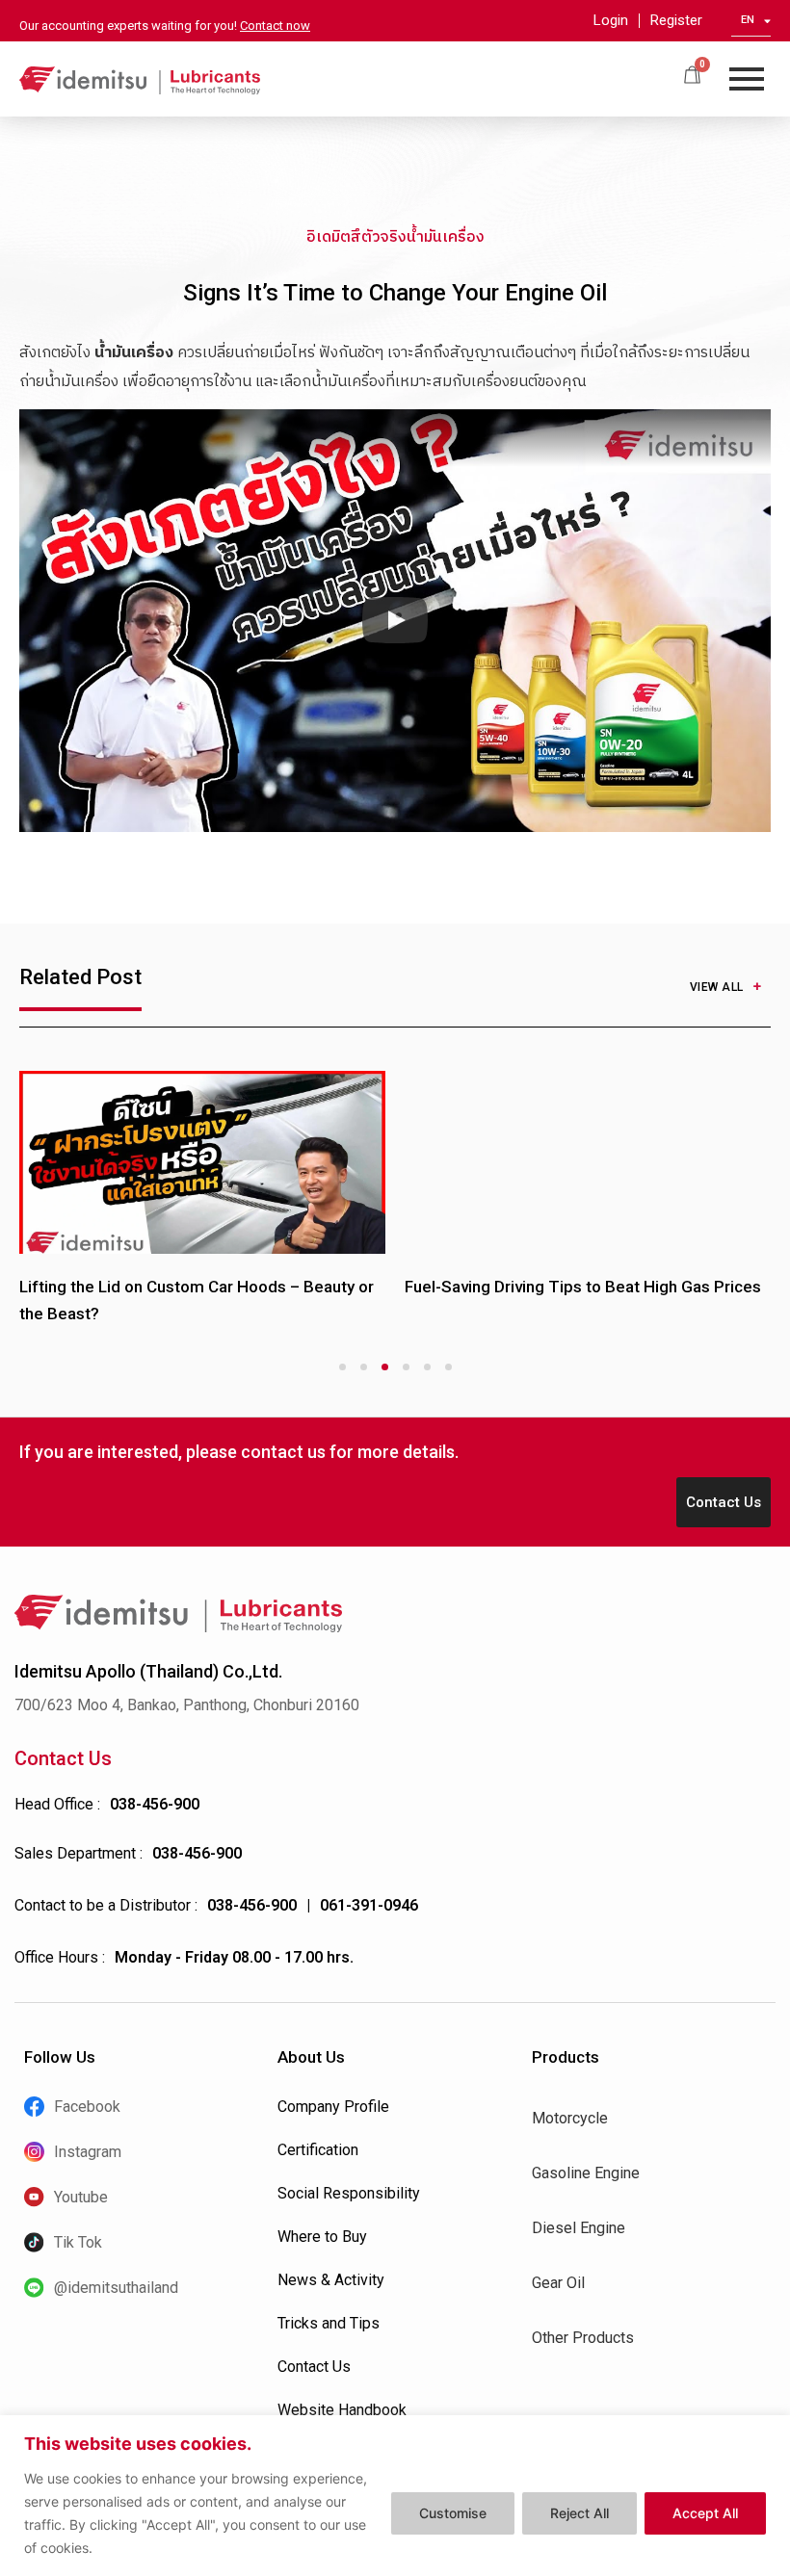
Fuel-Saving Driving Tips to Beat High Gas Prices (583, 1287)
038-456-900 (155, 1804)
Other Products (583, 2338)
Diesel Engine (579, 2228)
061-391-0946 (369, 1905)
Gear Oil (558, 2283)
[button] (395, 621)
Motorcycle (570, 2118)
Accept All (705, 2513)
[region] (395, 2496)
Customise (453, 2513)
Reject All (579, 2513)
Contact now (275, 26)
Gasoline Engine (586, 2173)
